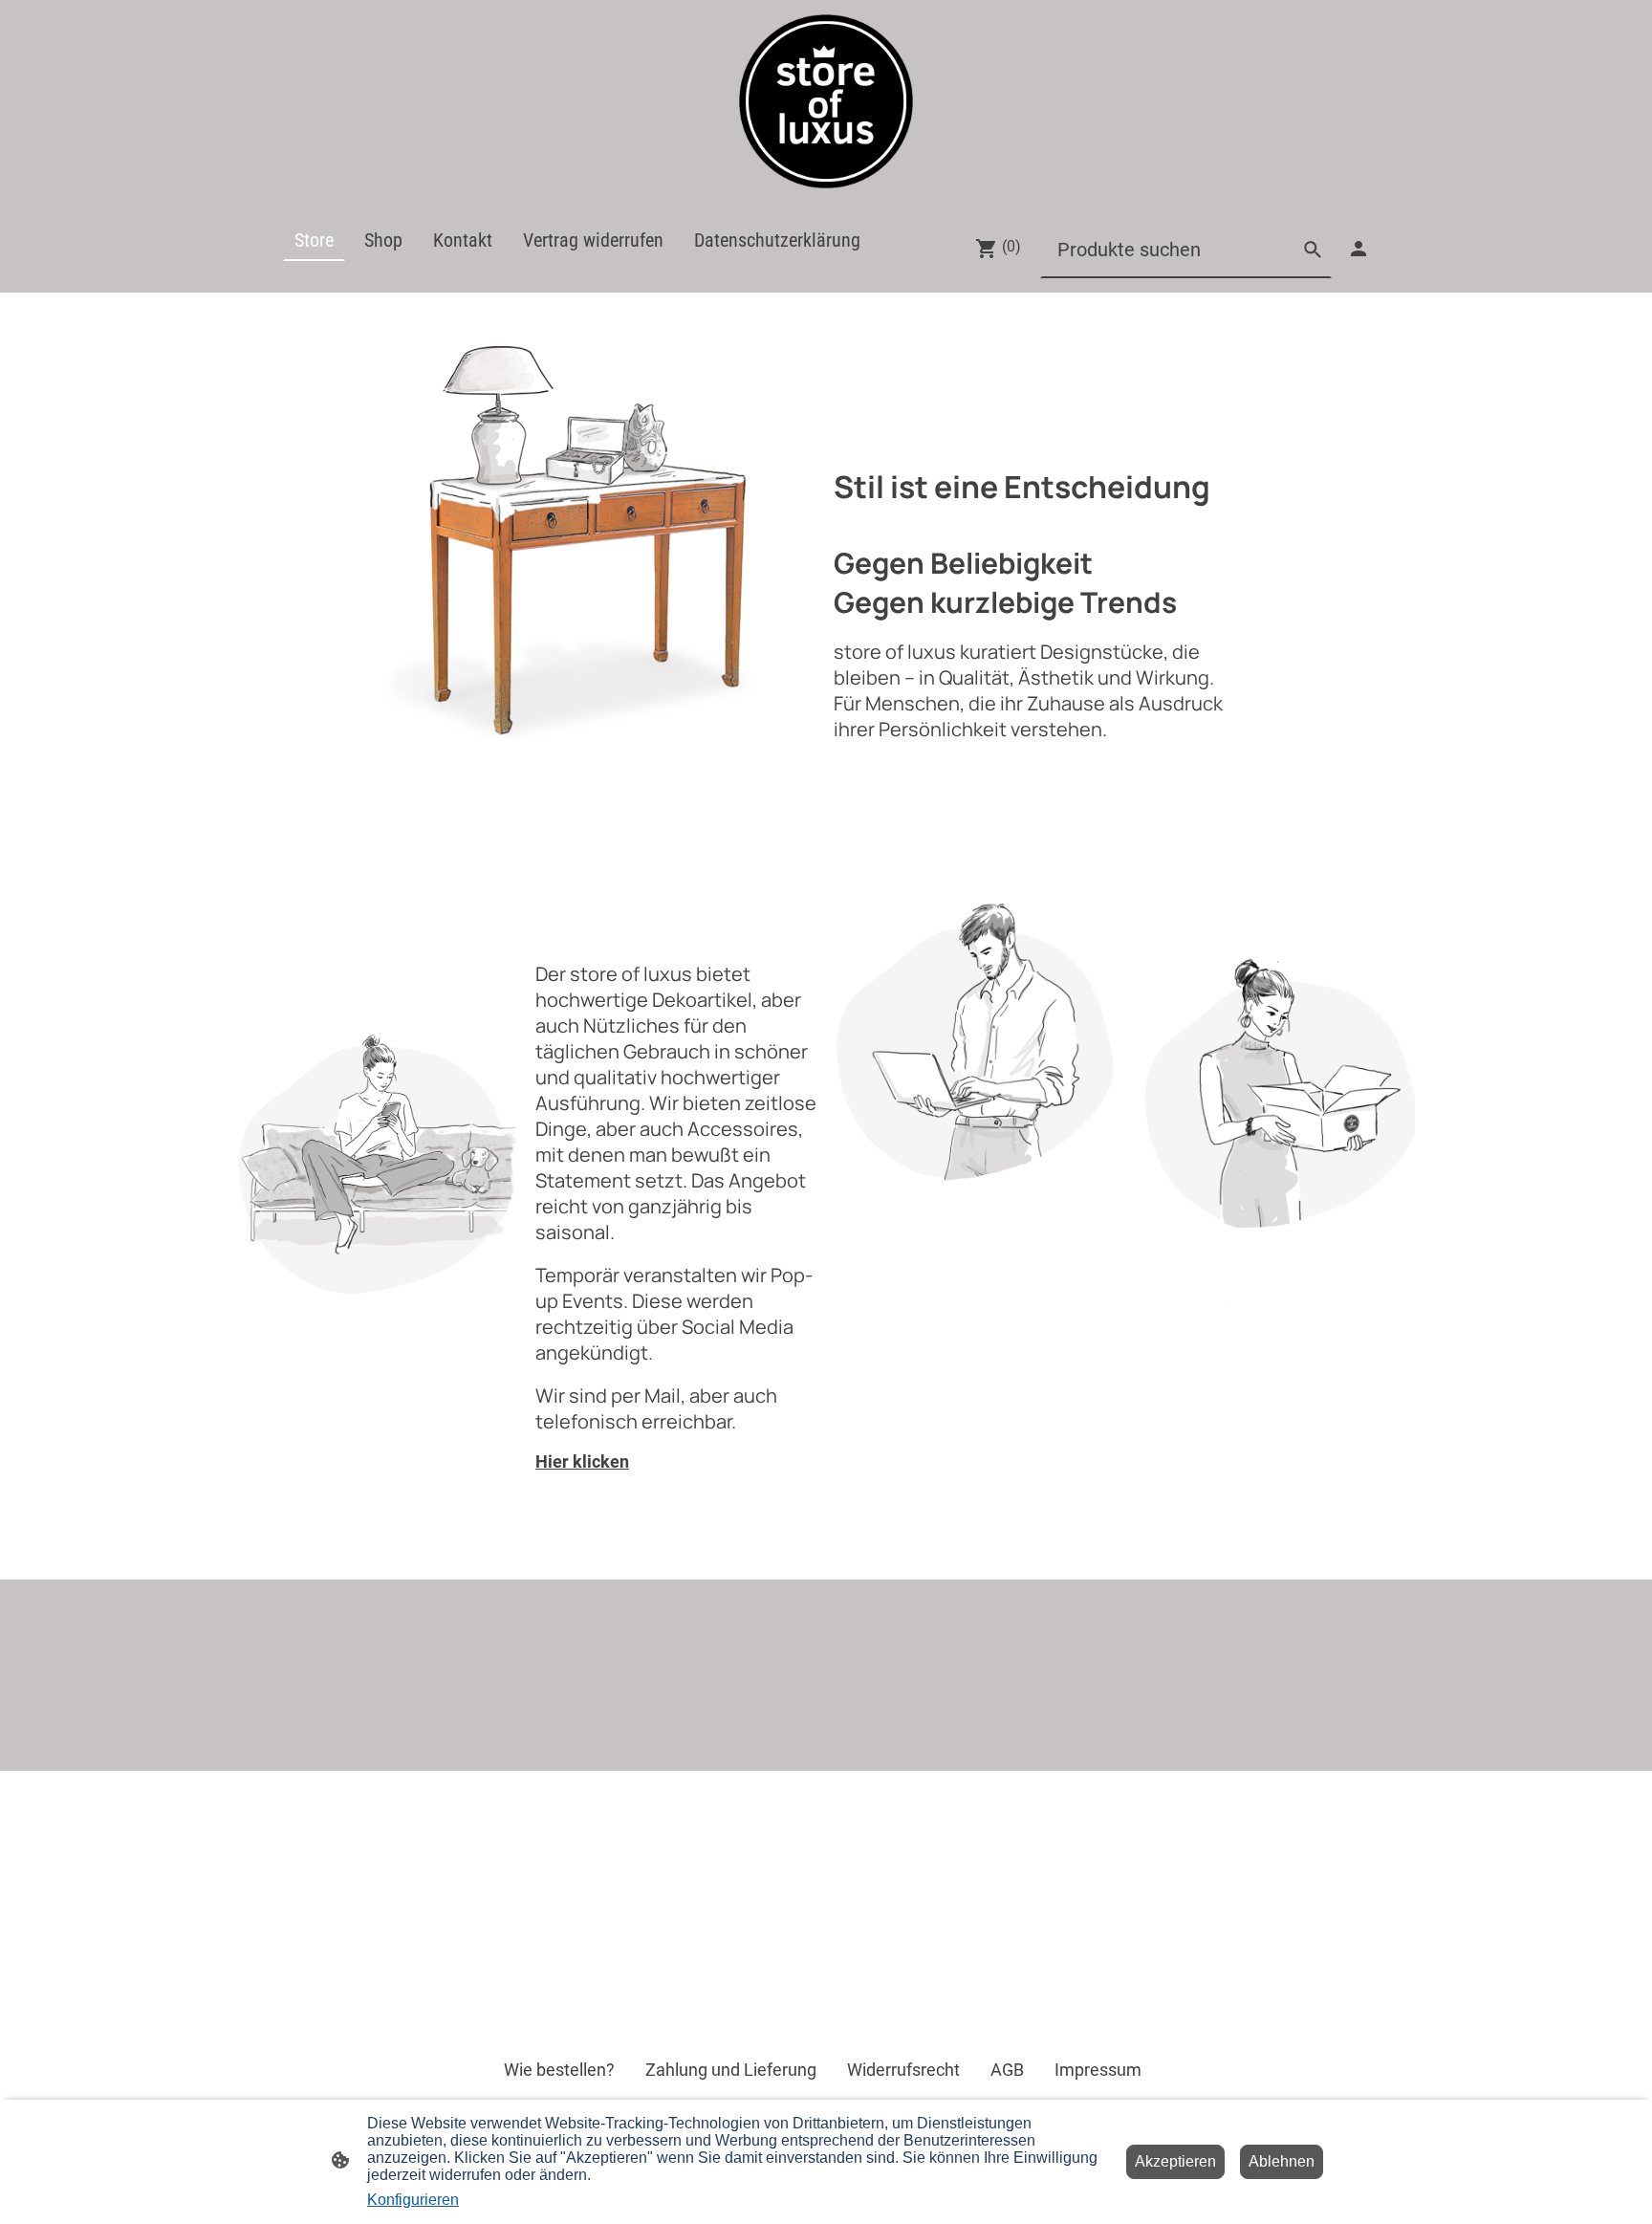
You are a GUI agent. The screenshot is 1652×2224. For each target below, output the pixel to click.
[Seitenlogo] (826, 101)
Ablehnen (1282, 2161)
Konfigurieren (413, 2200)
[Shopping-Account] (1359, 249)
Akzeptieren (1175, 2161)
